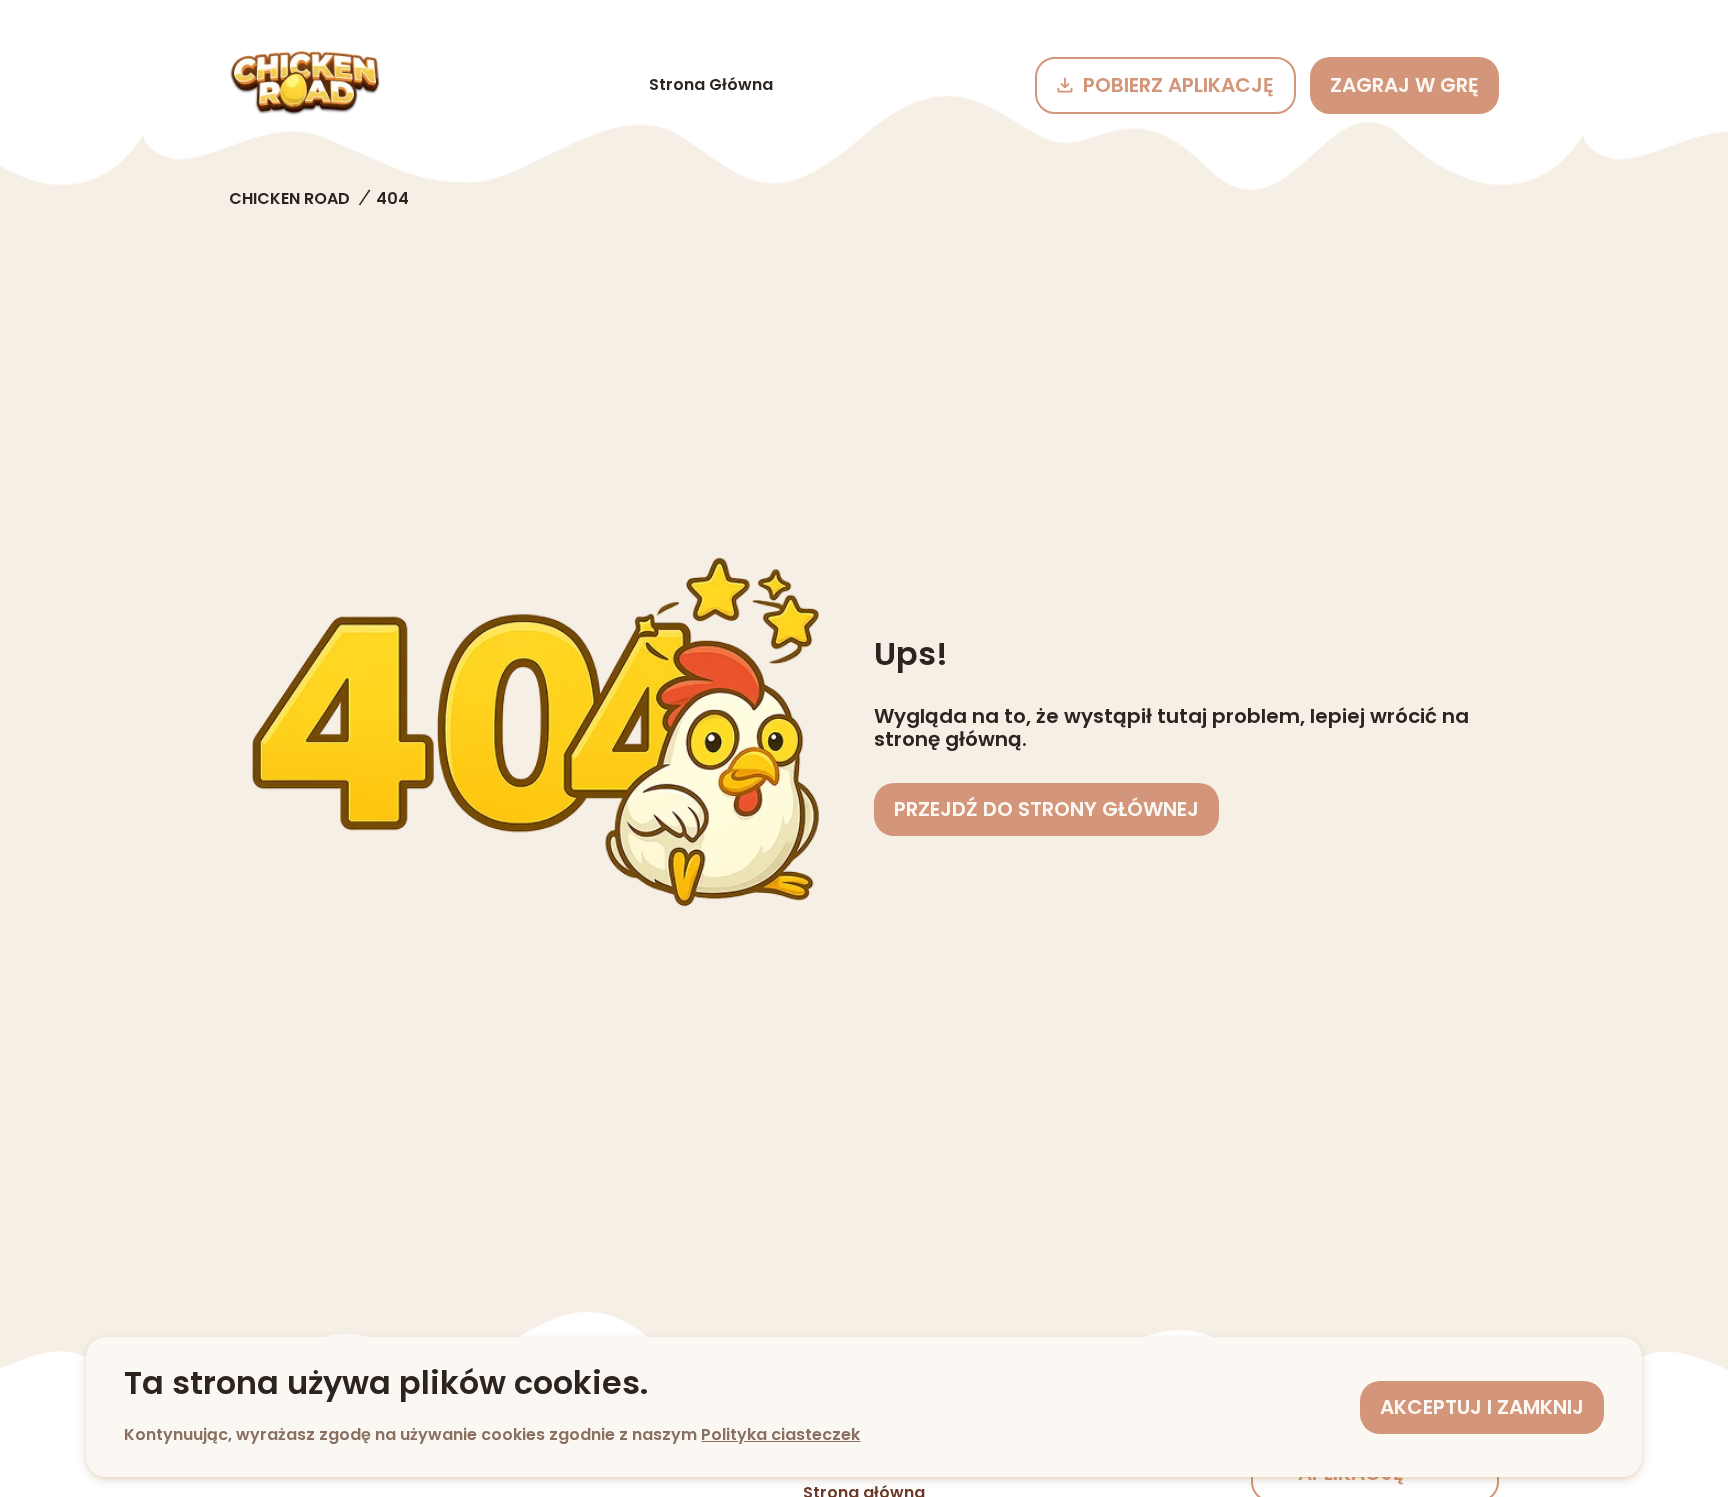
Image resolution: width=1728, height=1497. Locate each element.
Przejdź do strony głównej (1046, 809)
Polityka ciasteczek (780, 1434)
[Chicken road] (305, 85)
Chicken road (289, 198)
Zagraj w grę (1404, 85)
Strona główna (711, 84)
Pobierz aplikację (1178, 85)
